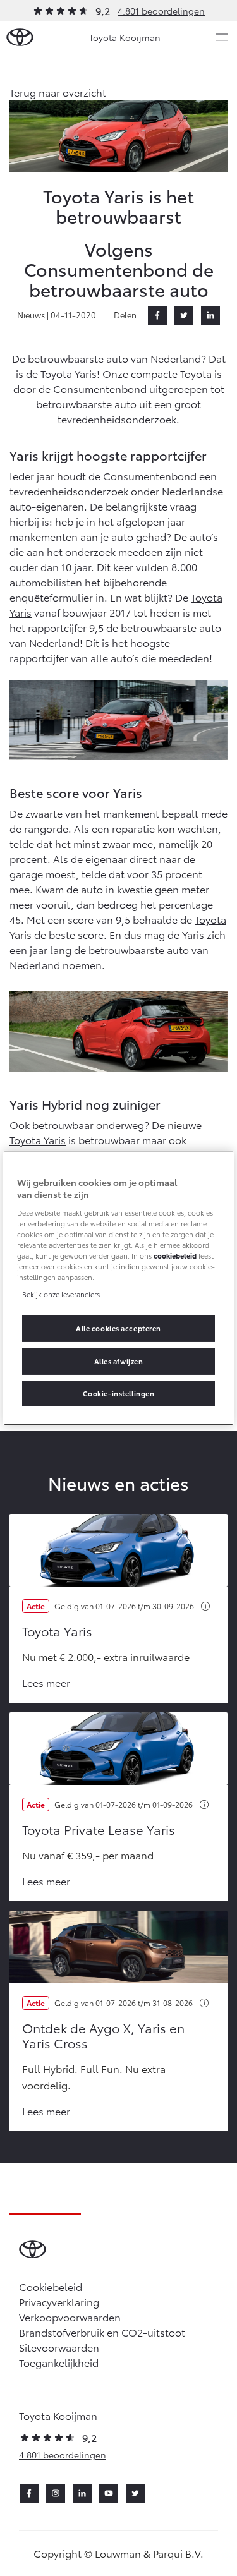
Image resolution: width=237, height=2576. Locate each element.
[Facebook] (157, 315)
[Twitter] (184, 315)
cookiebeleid (175, 1255)
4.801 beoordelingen (161, 11)
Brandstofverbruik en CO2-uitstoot (102, 2332)
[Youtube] (109, 2493)
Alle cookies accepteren (118, 1328)
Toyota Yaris (38, 1140)
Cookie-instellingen (119, 1393)
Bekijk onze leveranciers (61, 1294)
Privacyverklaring (59, 2301)
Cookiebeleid (51, 2286)
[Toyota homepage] (20, 38)
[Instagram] (56, 2493)
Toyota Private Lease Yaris (99, 1829)
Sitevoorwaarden (59, 2347)
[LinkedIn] (210, 315)
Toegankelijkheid (59, 2362)
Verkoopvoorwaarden (70, 2317)
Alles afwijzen (119, 1361)
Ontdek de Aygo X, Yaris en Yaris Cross (103, 2035)
